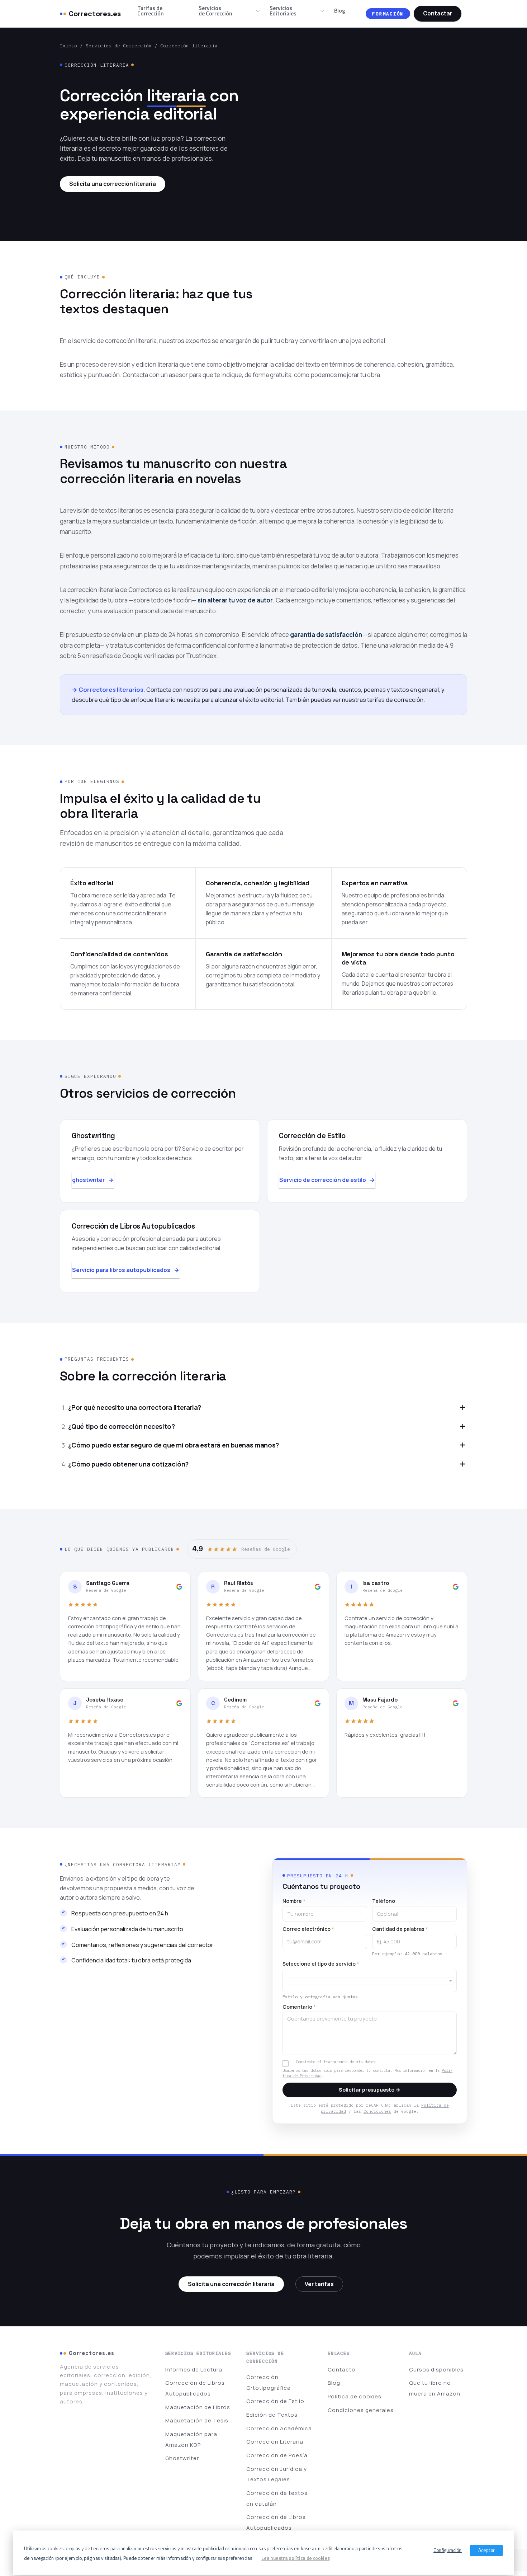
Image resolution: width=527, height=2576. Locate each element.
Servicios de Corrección (215, 11)
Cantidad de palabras (400, 1929)
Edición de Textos (272, 2415)
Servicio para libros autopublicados (121, 1270)
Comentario (299, 2007)
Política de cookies (355, 2396)
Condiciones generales (361, 2410)
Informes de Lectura (194, 2369)
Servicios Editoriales (283, 11)
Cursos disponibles (436, 2369)
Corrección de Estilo (275, 2401)
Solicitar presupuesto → (370, 2090)
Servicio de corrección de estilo (323, 1180)
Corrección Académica (279, 2428)
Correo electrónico (308, 1929)
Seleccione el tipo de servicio (321, 1964)
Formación (388, 14)
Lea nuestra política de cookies (295, 2558)
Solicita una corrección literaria (113, 184)
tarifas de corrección (395, 700)
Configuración (448, 2550)
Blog (340, 10)
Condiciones (377, 2111)
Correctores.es (95, 14)
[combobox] (370, 1981)
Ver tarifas (319, 2284)
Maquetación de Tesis (197, 2420)
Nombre (294, 1901)
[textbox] (371, 1981)
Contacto (342, 2369)
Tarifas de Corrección (151, 11)
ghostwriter (88, 1180)
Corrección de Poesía (277, 2455)
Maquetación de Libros (198, 2407)
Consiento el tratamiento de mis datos (336, 2062)
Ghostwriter (182, 2458)
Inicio (68, 46)
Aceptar (487, 2550)
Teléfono (384, 1901)
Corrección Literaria (275, 2442)
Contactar (438, 13)
